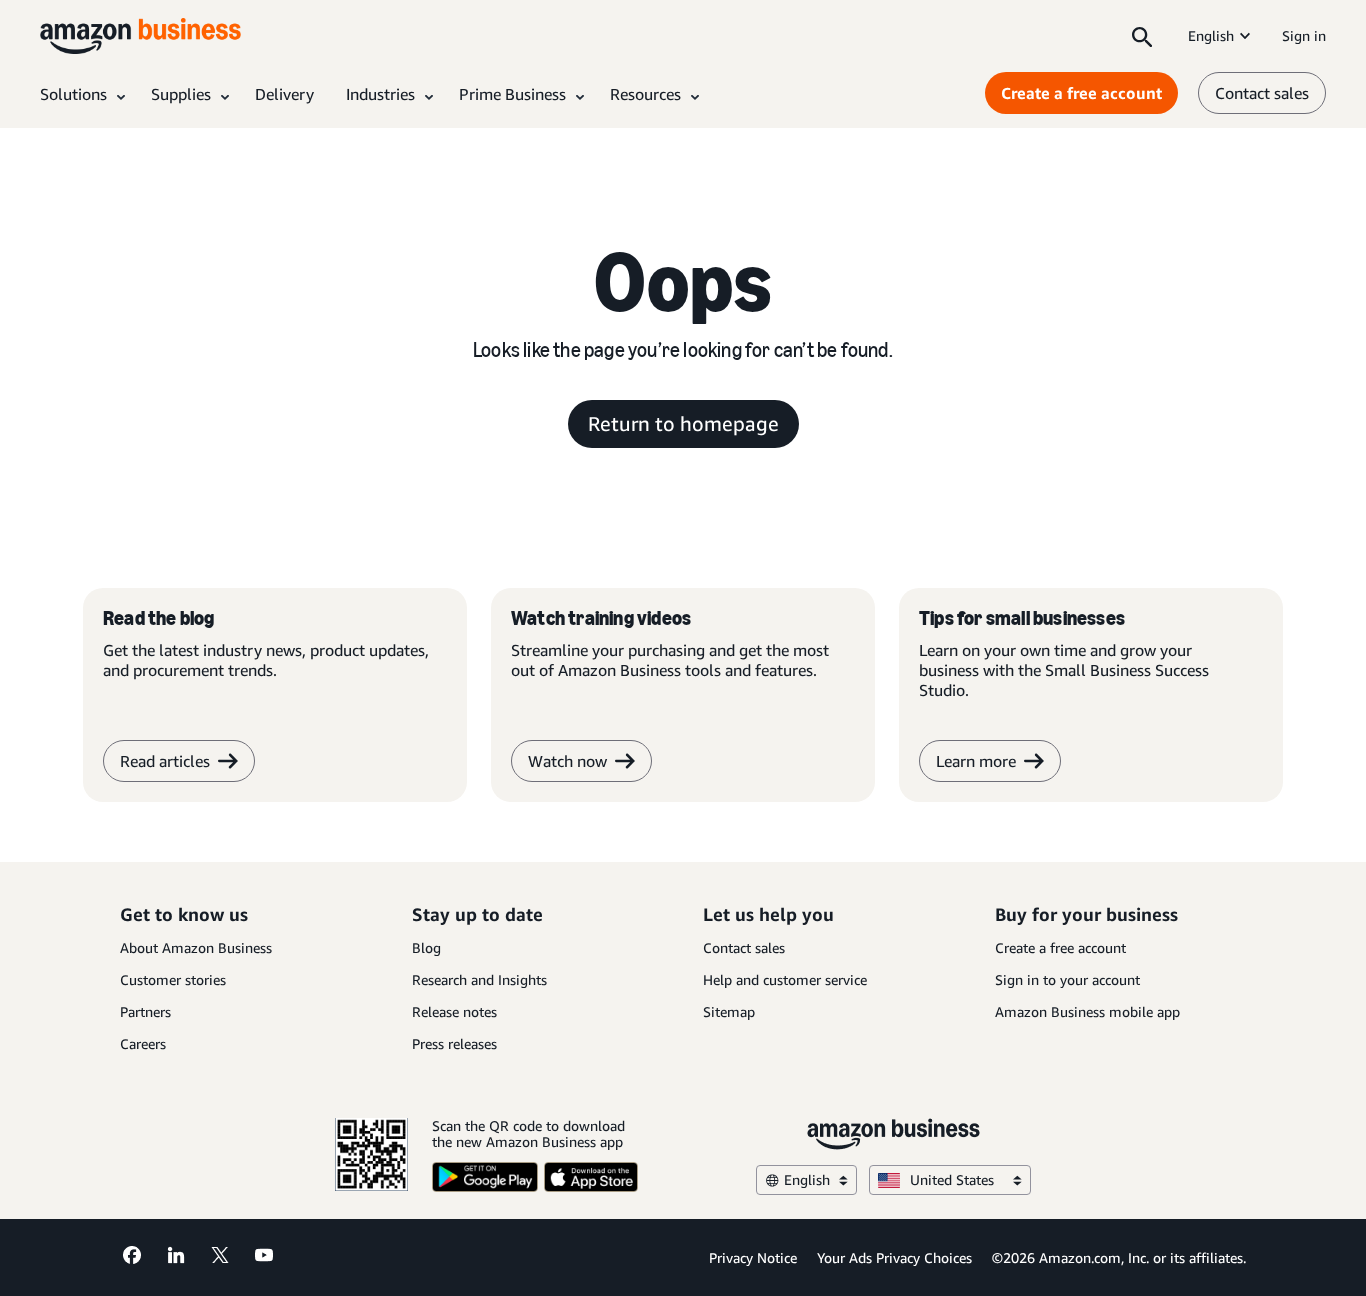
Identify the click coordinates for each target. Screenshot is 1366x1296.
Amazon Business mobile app (1087, 1011)
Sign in (1304, 35)
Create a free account (1081, 93)
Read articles (165, 761)
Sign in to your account (1067, 979)
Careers (143, 1043)
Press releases (454, 1043)
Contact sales (1262, 93)
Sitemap (729, 1011)
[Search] (1142, 36)
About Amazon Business (196, 947)
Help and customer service (785, 979)
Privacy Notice (753, 1257)
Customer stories (173, 979)
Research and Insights (479, 979)
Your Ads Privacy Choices (894, 1257)
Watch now (567, 761)
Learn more (976, 761)
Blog (426, 947)
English (1211, 35)
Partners (145, 1011)
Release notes (454, 1011)
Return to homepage (683, 423)
